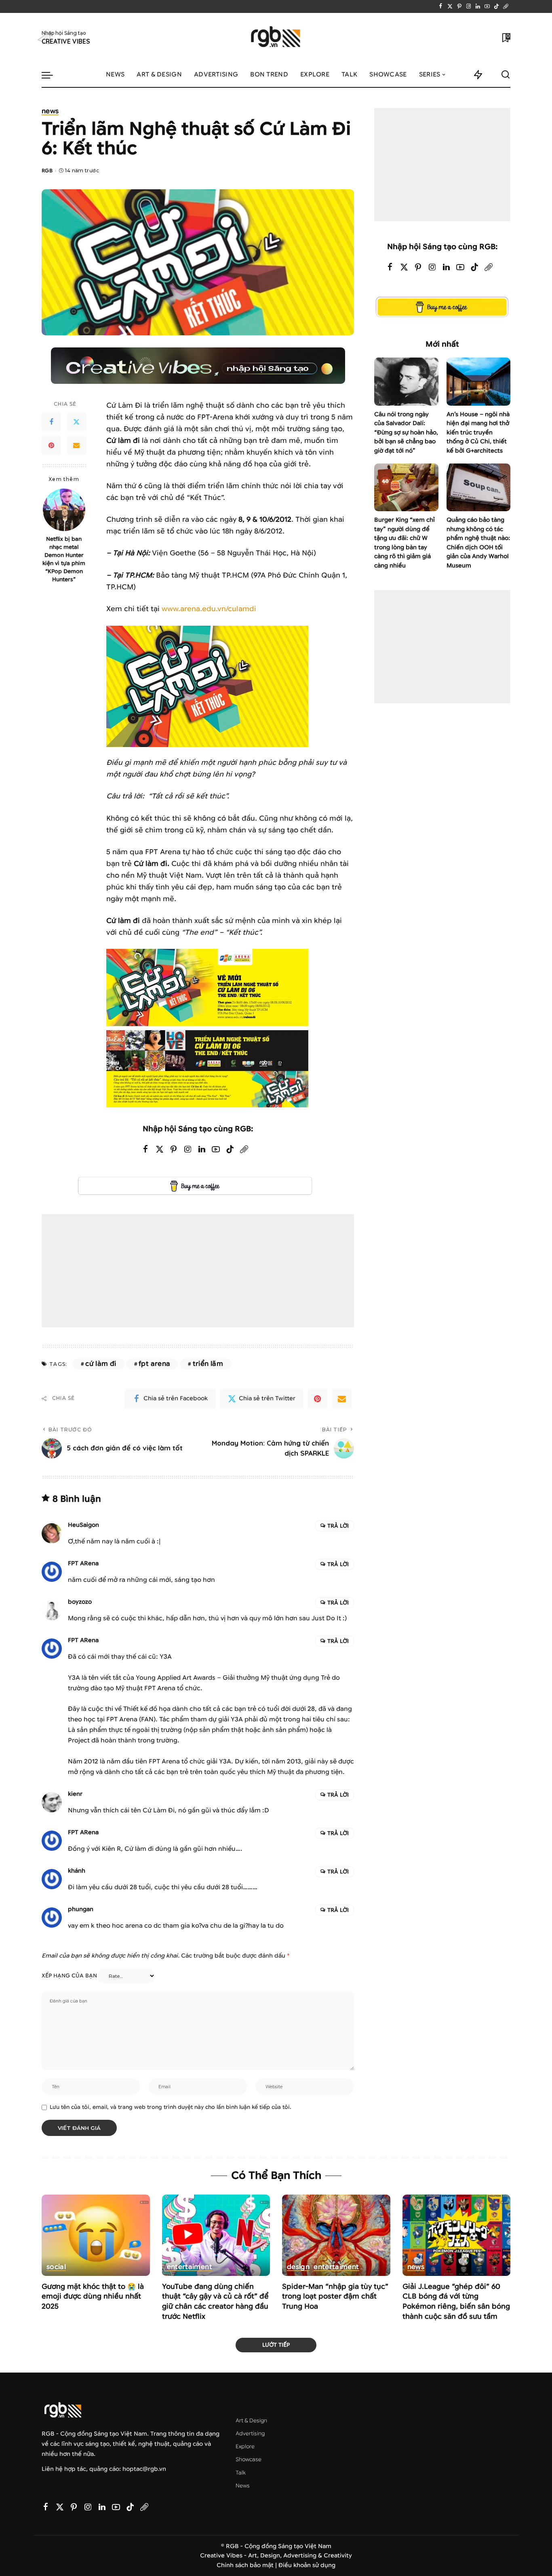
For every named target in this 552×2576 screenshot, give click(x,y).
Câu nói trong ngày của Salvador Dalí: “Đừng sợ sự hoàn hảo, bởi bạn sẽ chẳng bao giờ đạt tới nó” (406, 433)
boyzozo (80, 1602)
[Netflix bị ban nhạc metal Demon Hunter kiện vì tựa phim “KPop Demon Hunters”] (64, 510)
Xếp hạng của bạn (69, 1976)
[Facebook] (441, 6)
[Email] (76, 445)
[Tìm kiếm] (506, 75)
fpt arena (154, 1364)
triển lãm (208, 1364)
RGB (47, 170)
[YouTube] (487, 6)
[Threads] (506, 6)
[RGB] (276, 38)
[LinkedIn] (478, 6)
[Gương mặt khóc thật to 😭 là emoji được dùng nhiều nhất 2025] (96, 2235)
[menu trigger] (51, 75)
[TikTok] (496, 6)
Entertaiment (190, 2267)
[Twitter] (450, 6)
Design (298, 2267)
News (50, 112)
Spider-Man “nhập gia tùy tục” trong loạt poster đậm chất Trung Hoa (335, 2297)
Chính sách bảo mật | (248, 2565)
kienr (75, 1794)
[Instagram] (469, 6)
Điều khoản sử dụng (307, 2565)
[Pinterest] (459, 6)
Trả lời (338, 1526)
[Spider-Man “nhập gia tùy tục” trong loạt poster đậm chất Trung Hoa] (336, 2235)
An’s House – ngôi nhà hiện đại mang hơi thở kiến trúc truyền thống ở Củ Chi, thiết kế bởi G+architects (478, 433)
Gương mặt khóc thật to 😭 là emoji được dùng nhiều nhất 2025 (93, 2297)
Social (56, 2267)
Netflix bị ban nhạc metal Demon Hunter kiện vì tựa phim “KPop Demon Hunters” (64, 559)
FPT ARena (83, 1563)
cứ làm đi (101, 1364)
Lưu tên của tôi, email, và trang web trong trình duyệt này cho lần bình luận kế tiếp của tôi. (171, 2107)
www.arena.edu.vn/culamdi (209, 609)
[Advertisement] (198, 1271)
